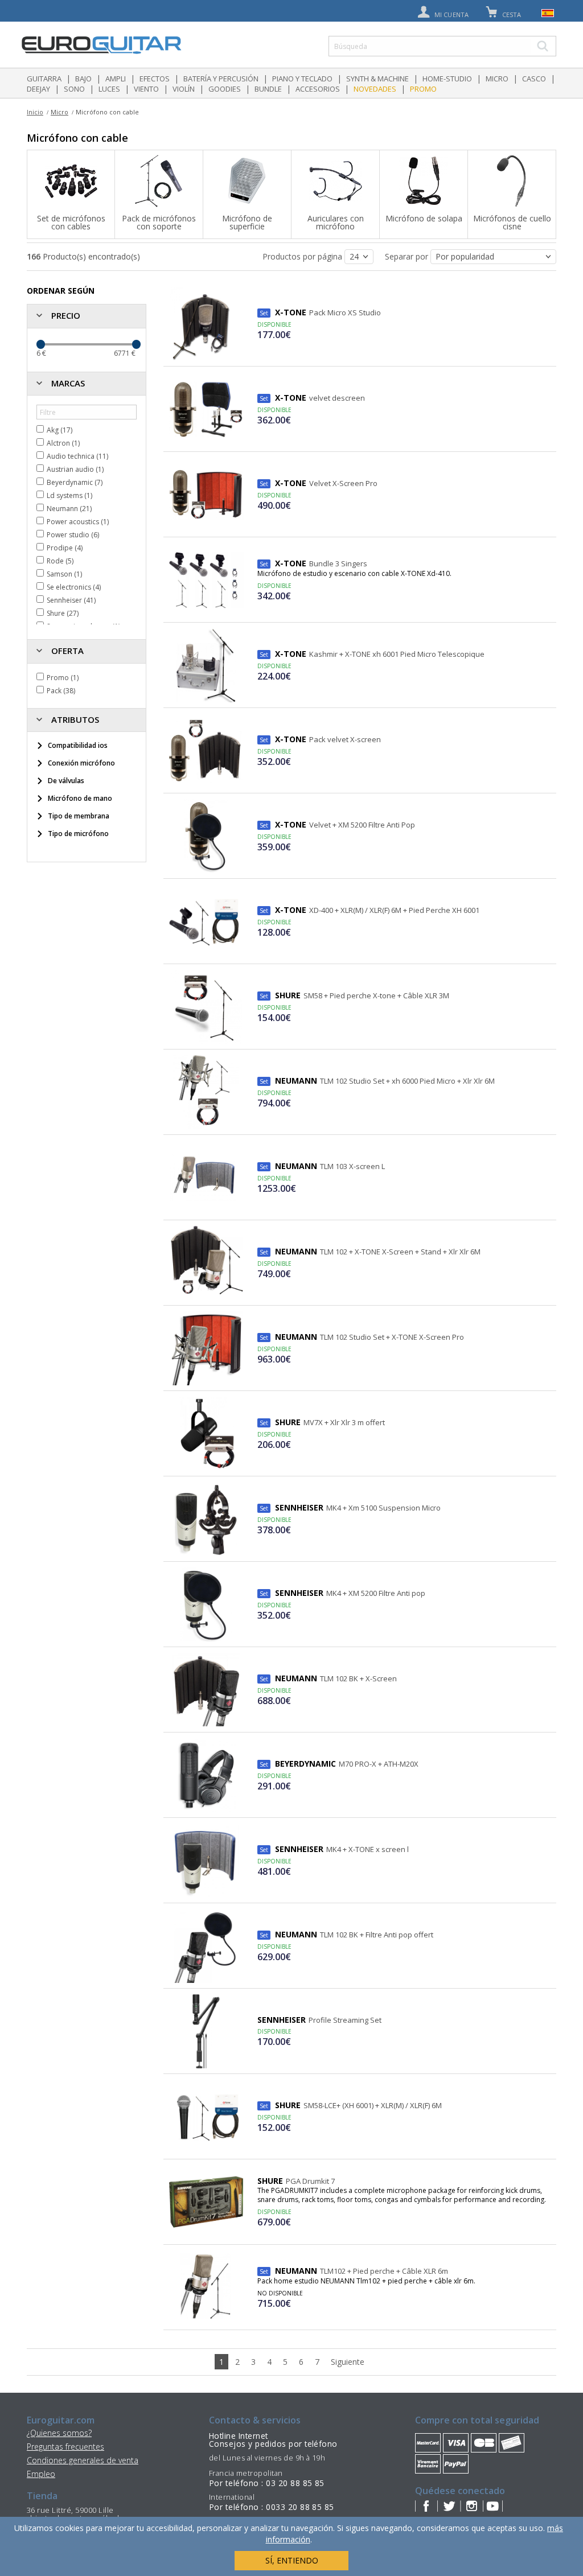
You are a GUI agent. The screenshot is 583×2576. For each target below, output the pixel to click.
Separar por (408, 256)
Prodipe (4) (65, 548)
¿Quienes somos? (59, 2433)
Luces (109, 89)
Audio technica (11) (77, 456)
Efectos (155, 79)
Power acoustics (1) (78, 522)
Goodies (225, 89)
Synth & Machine (377, 79)
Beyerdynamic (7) (75, 482)
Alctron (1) (63, 443)
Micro (497, 79)
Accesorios (318, 89)
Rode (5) (60, 561)
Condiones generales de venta (83, 2460)
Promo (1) (63, 678)
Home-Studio (447, 79)
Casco (534, 79)
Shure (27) (63, 613)
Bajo (83, 79)
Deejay (38, 89)
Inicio (35, 112)
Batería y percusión (221, 79)
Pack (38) (61, 691)
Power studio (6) (73, 535)
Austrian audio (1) (75, 469)
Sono (74, 89)
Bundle (268, 89)
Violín (184, 89)
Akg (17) (59, 430)
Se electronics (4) (74, 587)
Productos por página (303, 256)
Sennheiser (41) (71, 600)
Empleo (41, 2474)
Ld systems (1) (69, 495)
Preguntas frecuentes (65, 2447)
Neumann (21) (69, 509)
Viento (146, 89)
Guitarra (44, 79)
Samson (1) (64, 574)
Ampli (116, 79)
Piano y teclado (302, 79)
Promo (423, 89)
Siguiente (348, 2362)
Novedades (375, 89)
